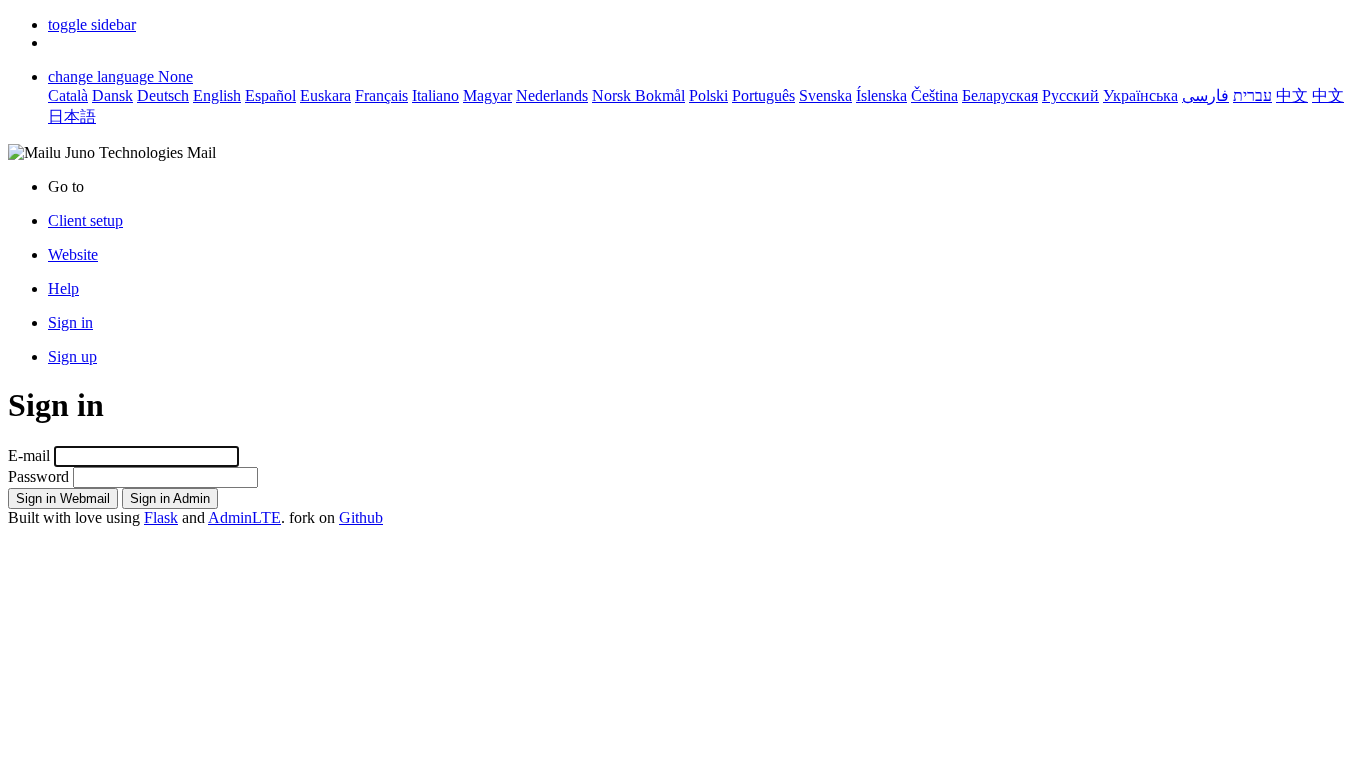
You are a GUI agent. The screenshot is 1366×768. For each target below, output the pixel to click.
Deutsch (163, 95)
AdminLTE (244, 517)
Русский (1070, 95)
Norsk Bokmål (638, 95)
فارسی (1205, 95)
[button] (92, 24)
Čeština (934, 95)
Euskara (325, 95)
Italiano (435, 95)
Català (68, 95)
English (217, 95)
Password (38, 476)
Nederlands (552, 95)
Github (361, 517)
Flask (161, 517)
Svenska (825, 95)
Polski (708, 95)
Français (381, 95)
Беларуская (1000, 95)
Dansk (112, 95)
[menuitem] (703, 255)
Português (763, 95)
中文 (1292, 95)
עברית (1252, 95)
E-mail (29, 455)
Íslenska (881, 95)
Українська (1140, 95)
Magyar (487, 95)
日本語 (72, 116)
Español (270, 95)
